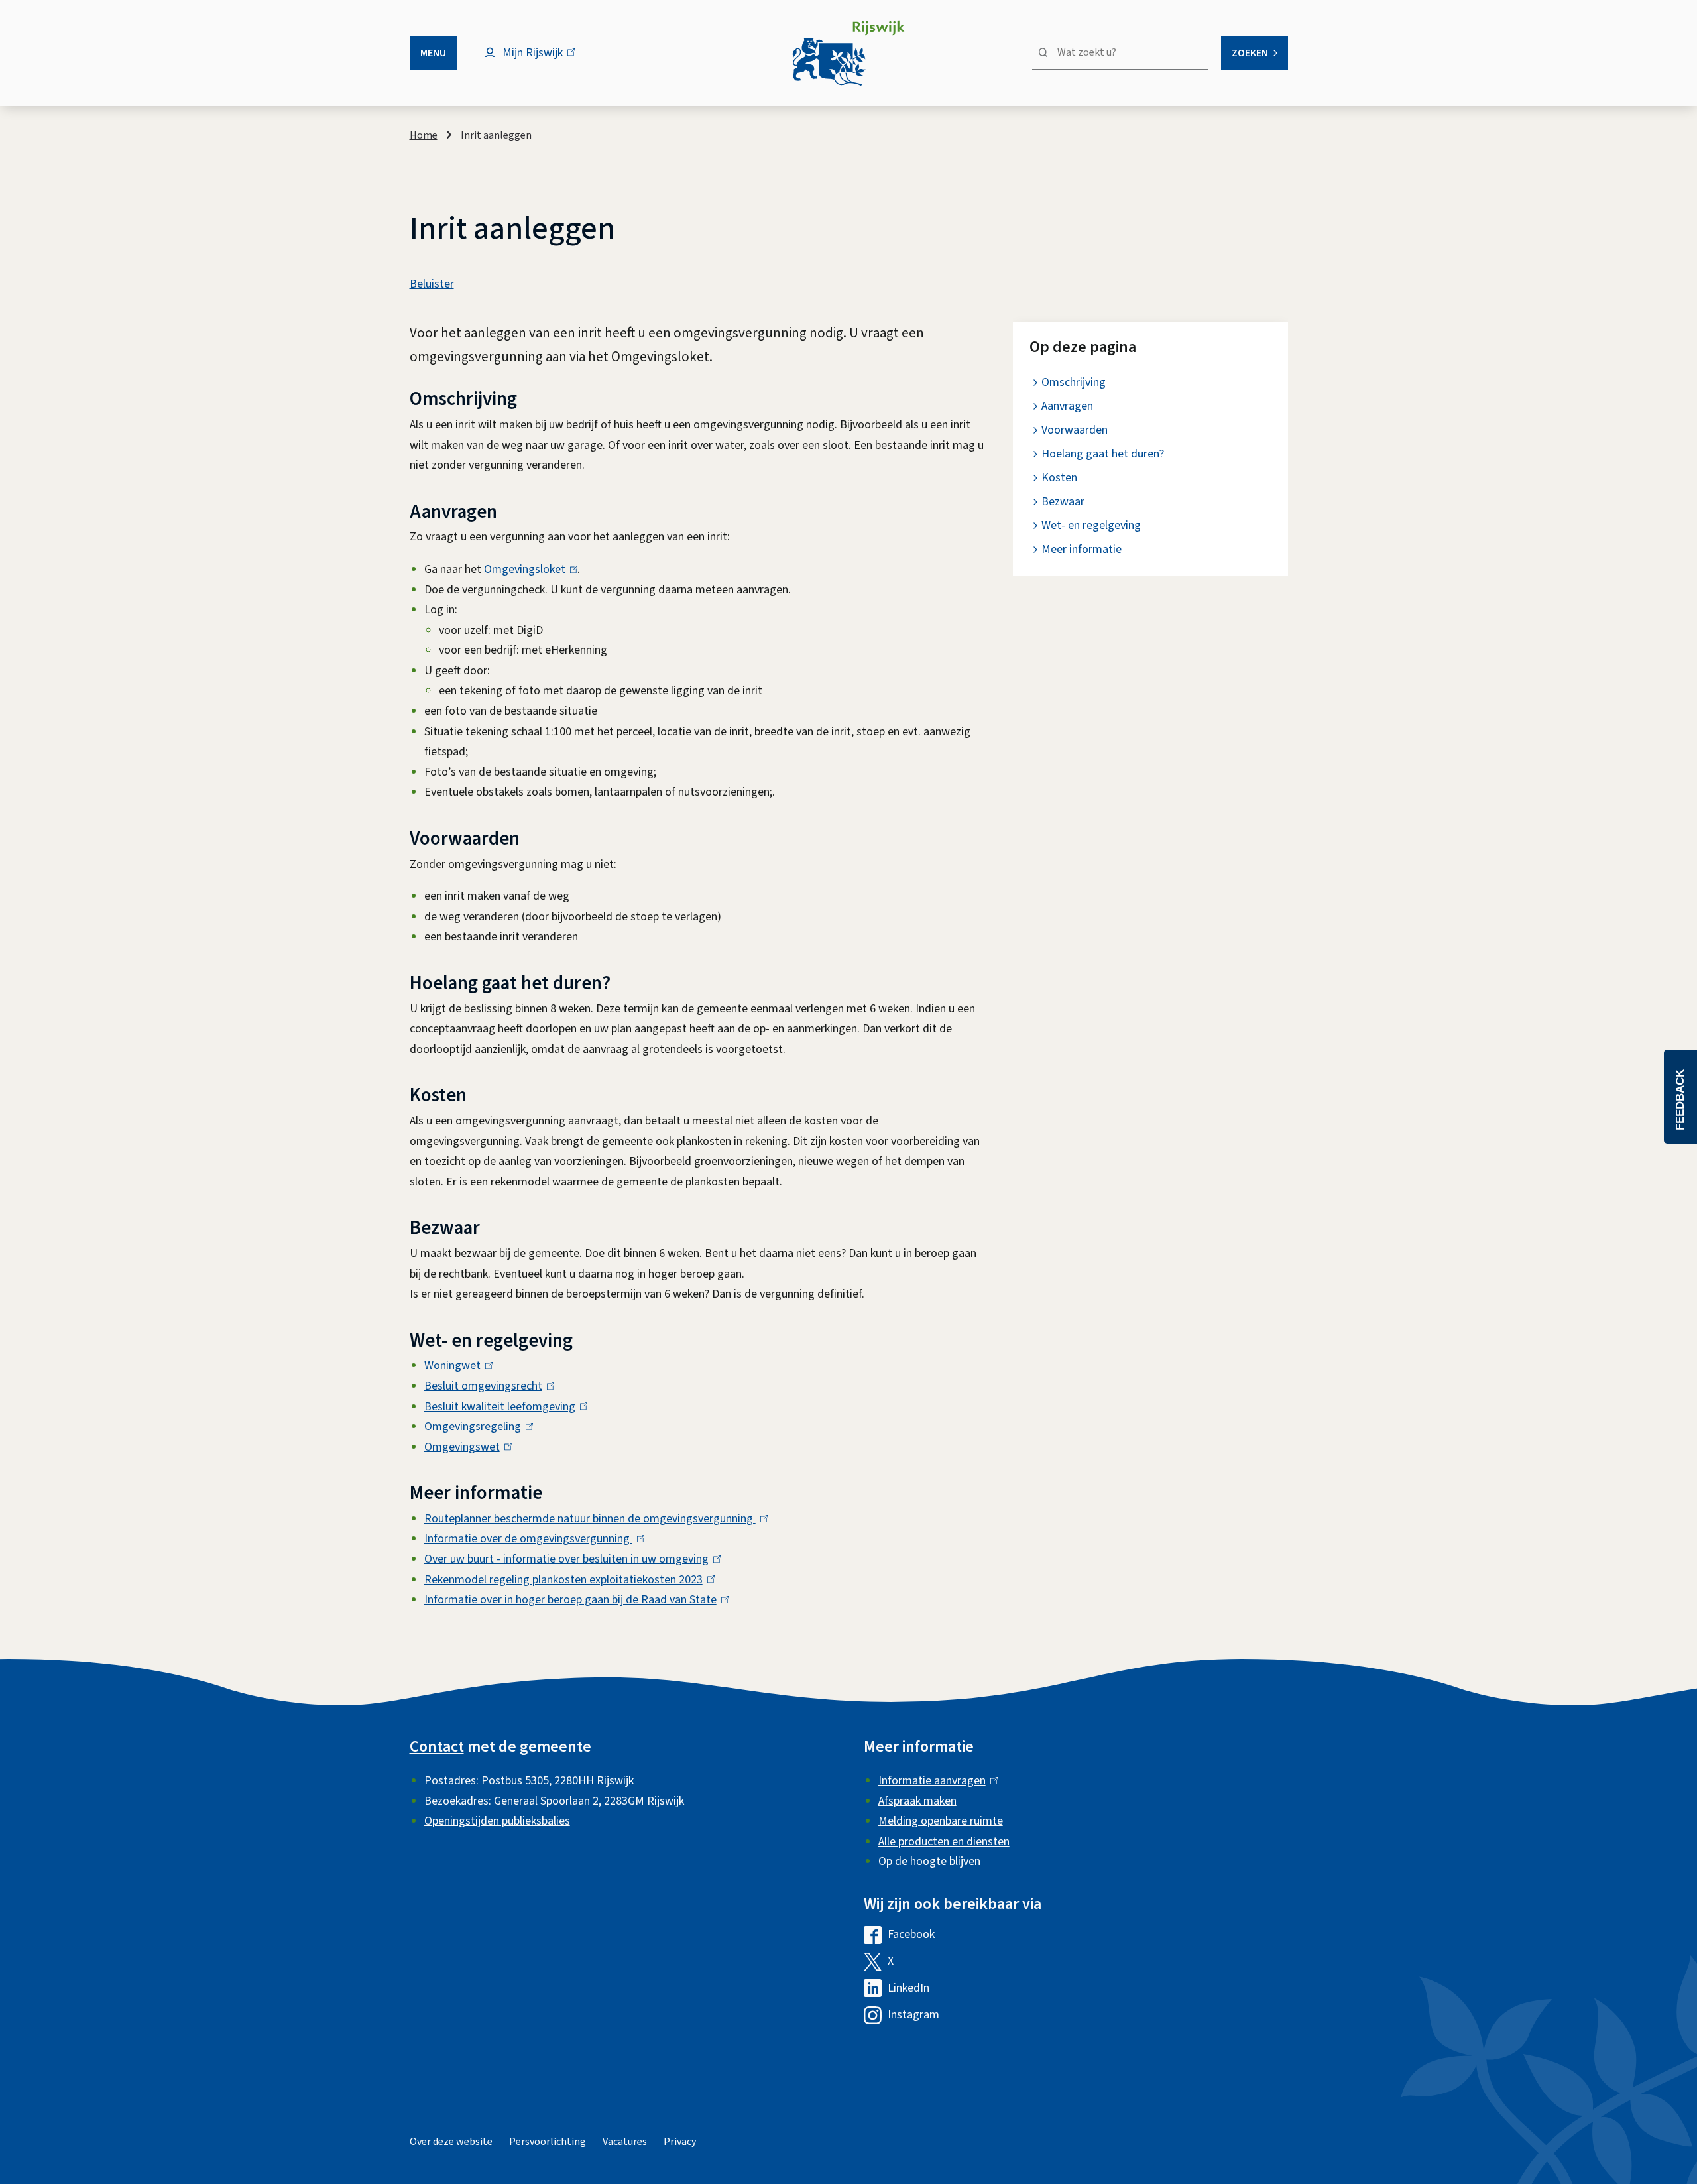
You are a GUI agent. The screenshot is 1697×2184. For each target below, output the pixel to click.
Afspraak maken (917, 1801)
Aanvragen (1067, 406)
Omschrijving (1074, 382)
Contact (437, 1747)
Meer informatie (1082, 549)
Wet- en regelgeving (1091, 525)
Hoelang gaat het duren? (1103, 454)
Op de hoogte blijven (929, 1861)
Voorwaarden (1075, 430)
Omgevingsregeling (476, 1426)
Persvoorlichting (548, 2142)
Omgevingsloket (528, 569)
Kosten (1059, 478)
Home (424, 135)
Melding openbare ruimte (941, 1821)
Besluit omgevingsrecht (486, 1386)
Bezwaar (1063, 502)
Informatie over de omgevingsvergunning (531, 1539)
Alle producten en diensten (944, 1842)
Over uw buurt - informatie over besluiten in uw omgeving (569, 1559)
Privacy (680, 2142)
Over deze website (451, 2142)
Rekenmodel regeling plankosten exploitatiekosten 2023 (566, 1580)
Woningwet (455, 1365)
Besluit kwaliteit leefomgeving (503, 1407)
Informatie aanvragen (935, 1781)
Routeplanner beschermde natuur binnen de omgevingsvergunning (593, 1519)
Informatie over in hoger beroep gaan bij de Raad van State (573, 1600)
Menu (433, 53)
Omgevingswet (465, 1447)
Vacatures (625, 2142)
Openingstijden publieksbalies (497, 1821)
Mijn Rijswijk (544, 59)
